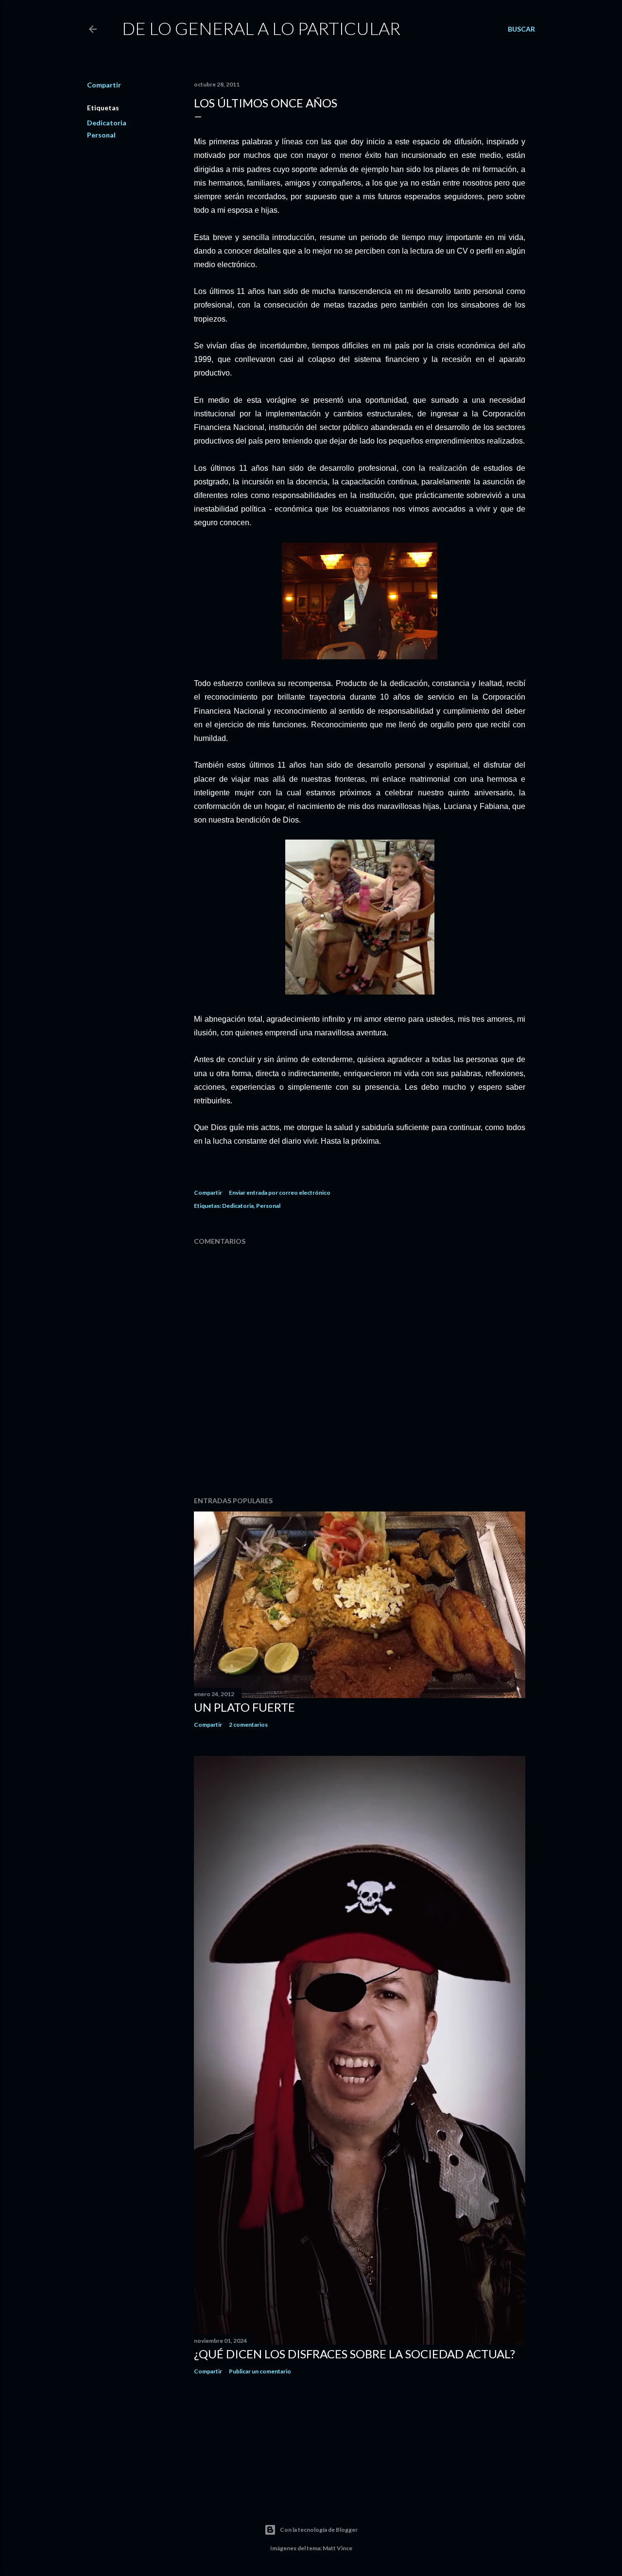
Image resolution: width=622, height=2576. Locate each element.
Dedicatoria (107, 123)
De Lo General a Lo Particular (261, 28)
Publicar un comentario (260, 2371)
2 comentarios (248, 1725)
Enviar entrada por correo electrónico (280, 1193)
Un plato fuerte (244, 1707)
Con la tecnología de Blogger (319, 2530)
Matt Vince (337, 2548)
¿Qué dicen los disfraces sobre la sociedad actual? (354, 2354)
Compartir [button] (104, 85)
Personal (101, 135)
